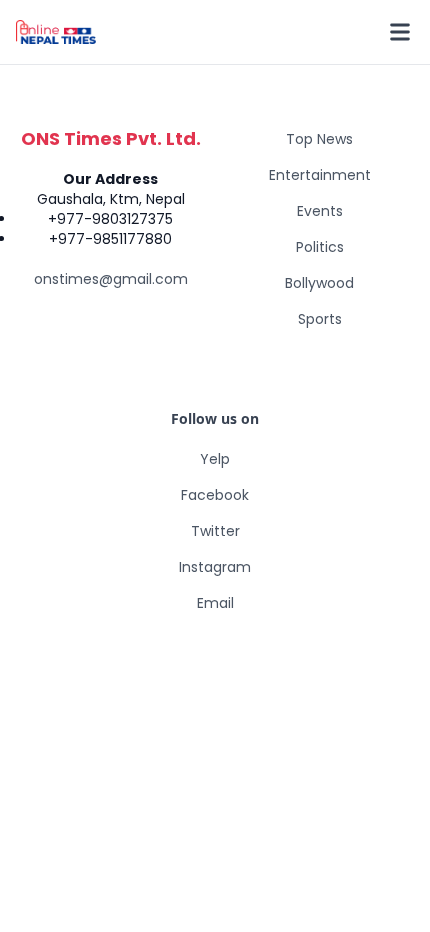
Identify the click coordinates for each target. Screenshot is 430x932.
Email (215, 603)
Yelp (215, 459)
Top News (319, 139)
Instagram (215, 567)
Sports (320, 319)
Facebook (215, 495)
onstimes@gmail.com (111, 279)
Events (320, 211)
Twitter (215, 531)
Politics (320, 247)
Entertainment (320, 175)
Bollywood (319, 283)
